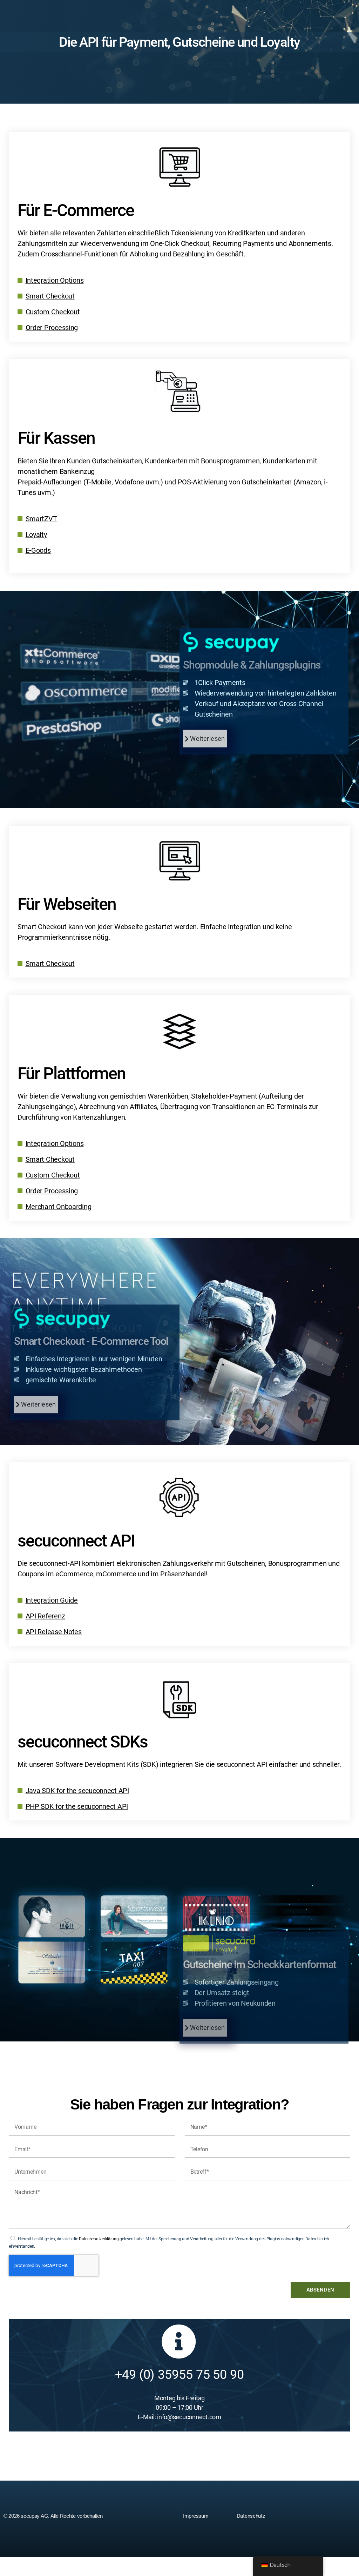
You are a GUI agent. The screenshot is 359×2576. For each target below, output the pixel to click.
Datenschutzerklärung (99, 2239)
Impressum (196, 2516)
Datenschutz (251, 2516)
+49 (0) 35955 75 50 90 (179, 2375)
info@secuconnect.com (189, 2417)
